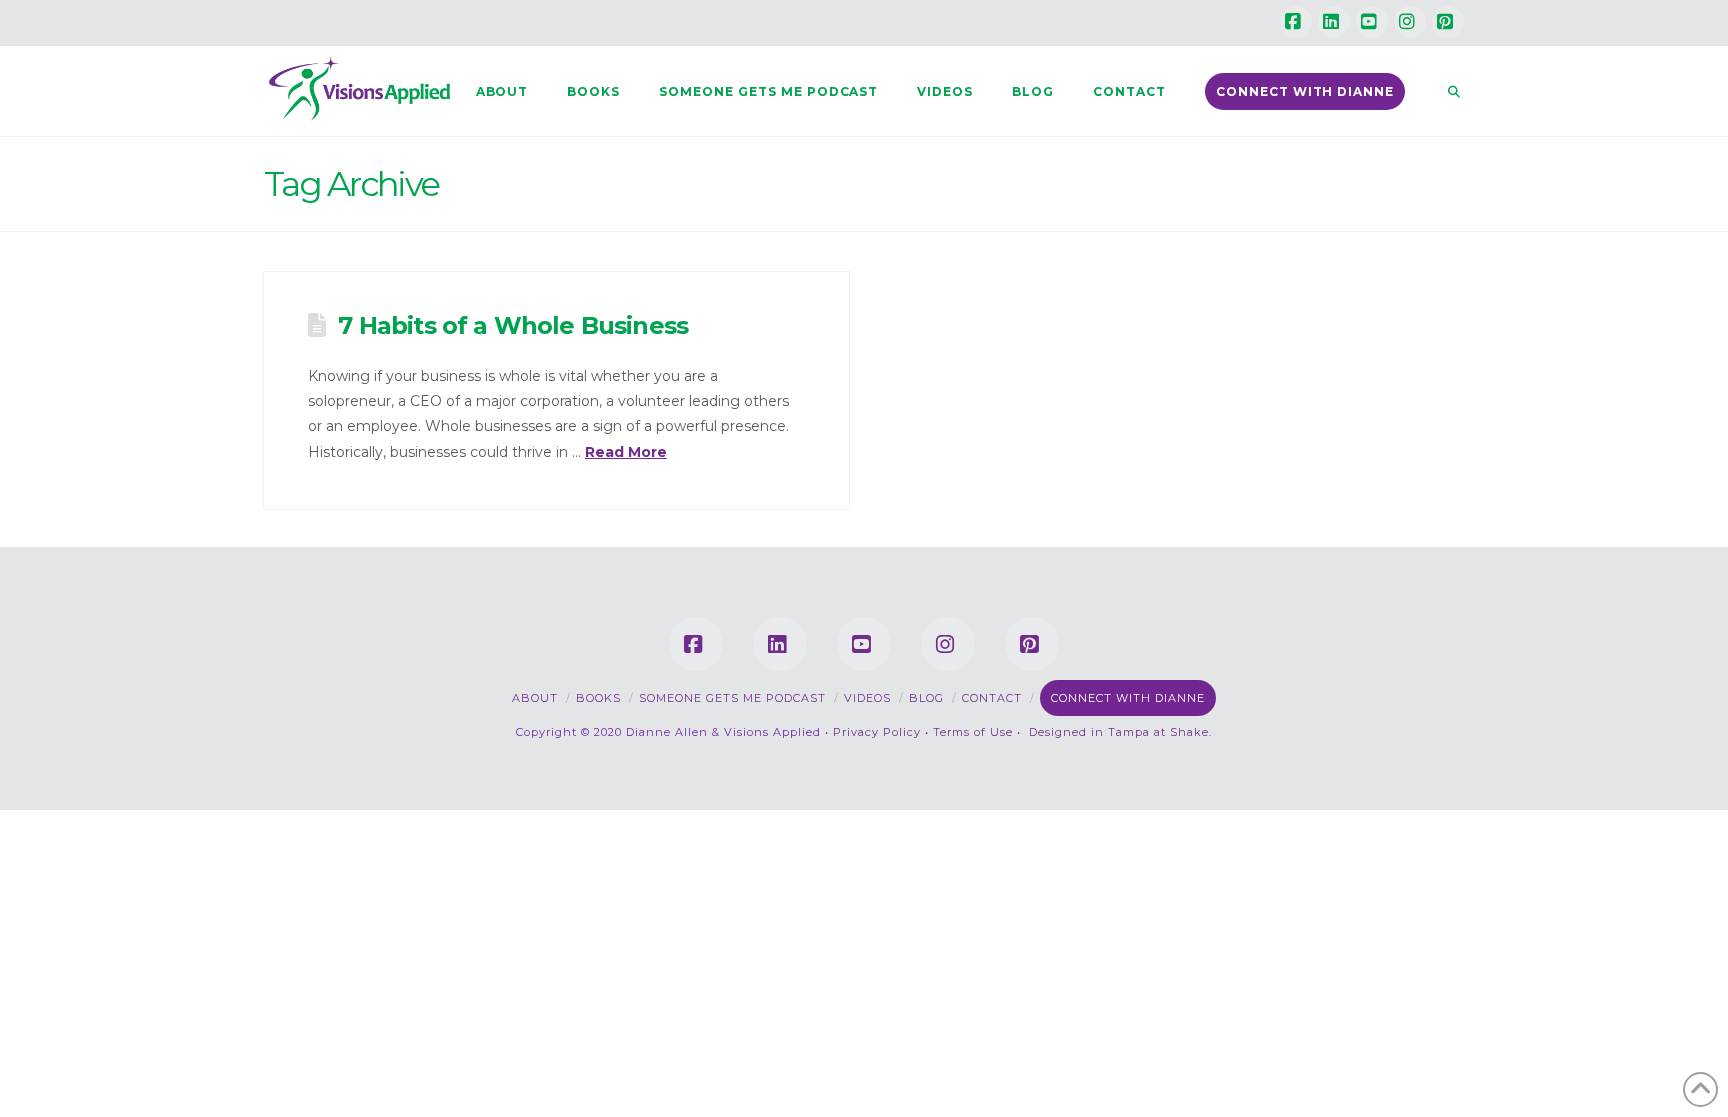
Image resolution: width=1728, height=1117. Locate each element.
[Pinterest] (1448, 22)
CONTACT (992, 698)
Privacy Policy (877, 732)
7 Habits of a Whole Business (513, 325)
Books (598, 698)
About (535, 698)
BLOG (926, 698)
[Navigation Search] (1444, 91)
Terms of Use (973, 732)
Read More (626, 452)
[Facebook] (1296, 22)
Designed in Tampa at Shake (1119, 732)
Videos (867, 698)
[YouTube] (1372, 22)
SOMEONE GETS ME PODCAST (732, 698)
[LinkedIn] (1334, 22)
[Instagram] (1410, 22)
